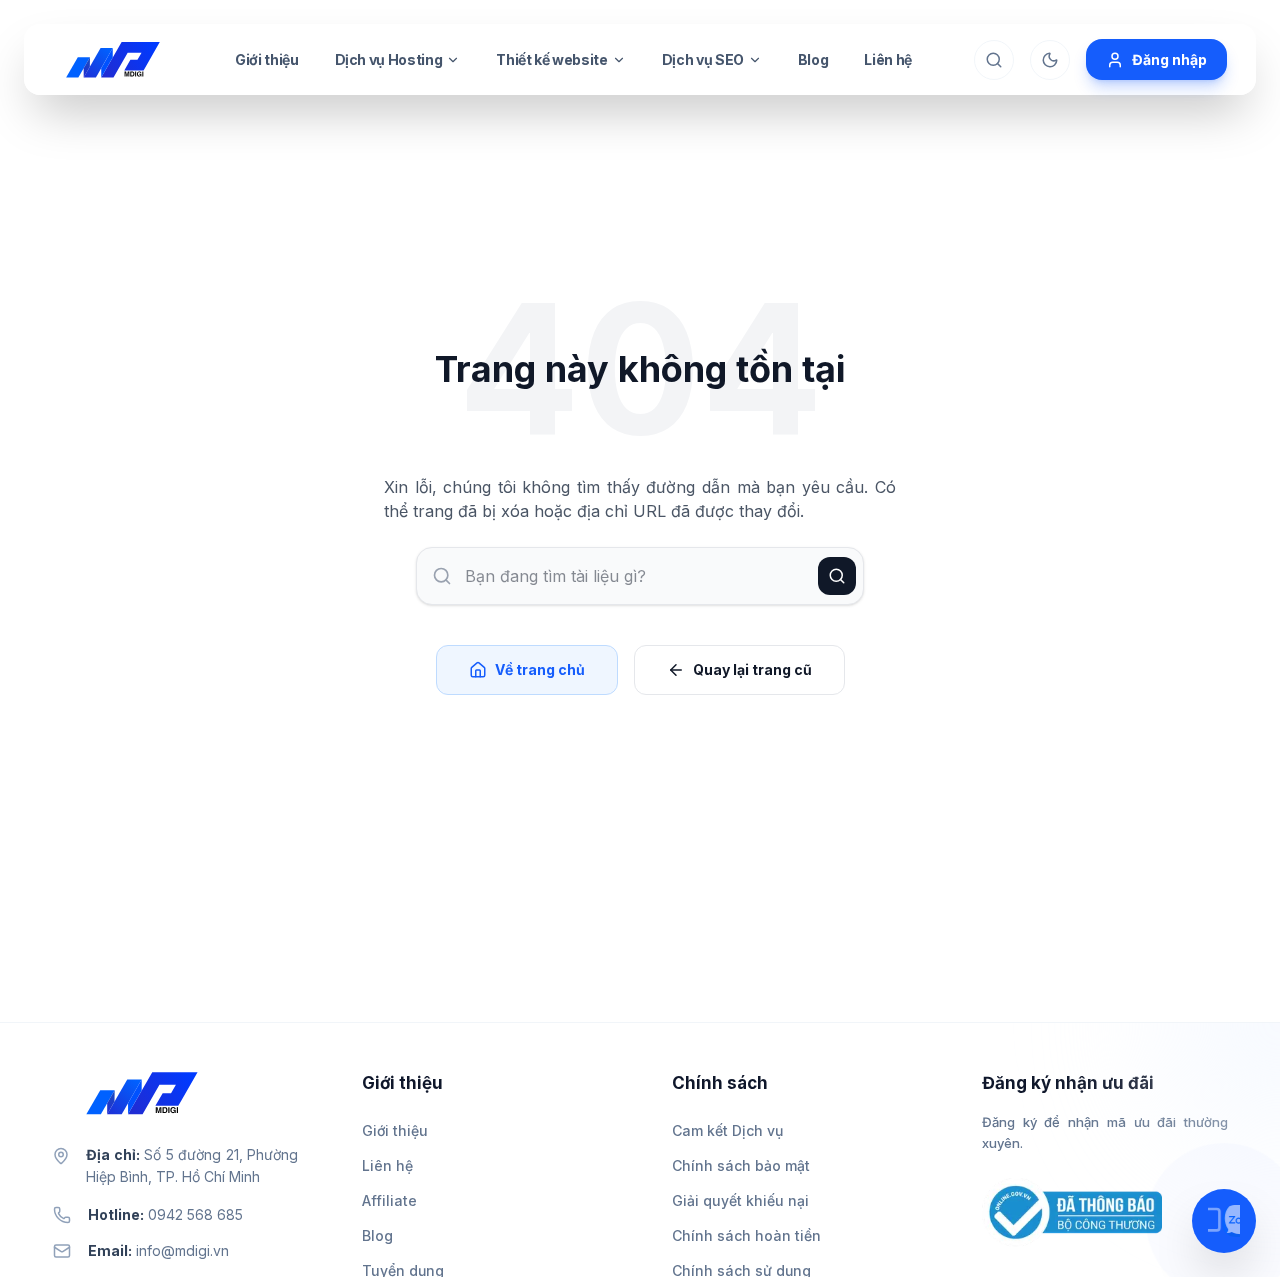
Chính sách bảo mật (741, 1165)
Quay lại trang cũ (752, 669)
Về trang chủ (540, 669)
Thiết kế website (551, 59)
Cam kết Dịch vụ (727, 1130)
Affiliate (389, 1200)
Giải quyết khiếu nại (740, 1200)
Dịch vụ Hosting (389, 59)
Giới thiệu (267, 59)
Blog (813, 59)
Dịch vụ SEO (703, 59)
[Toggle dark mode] (1050, 60)
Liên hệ (888, 59)
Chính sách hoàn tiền (746, 1235)
